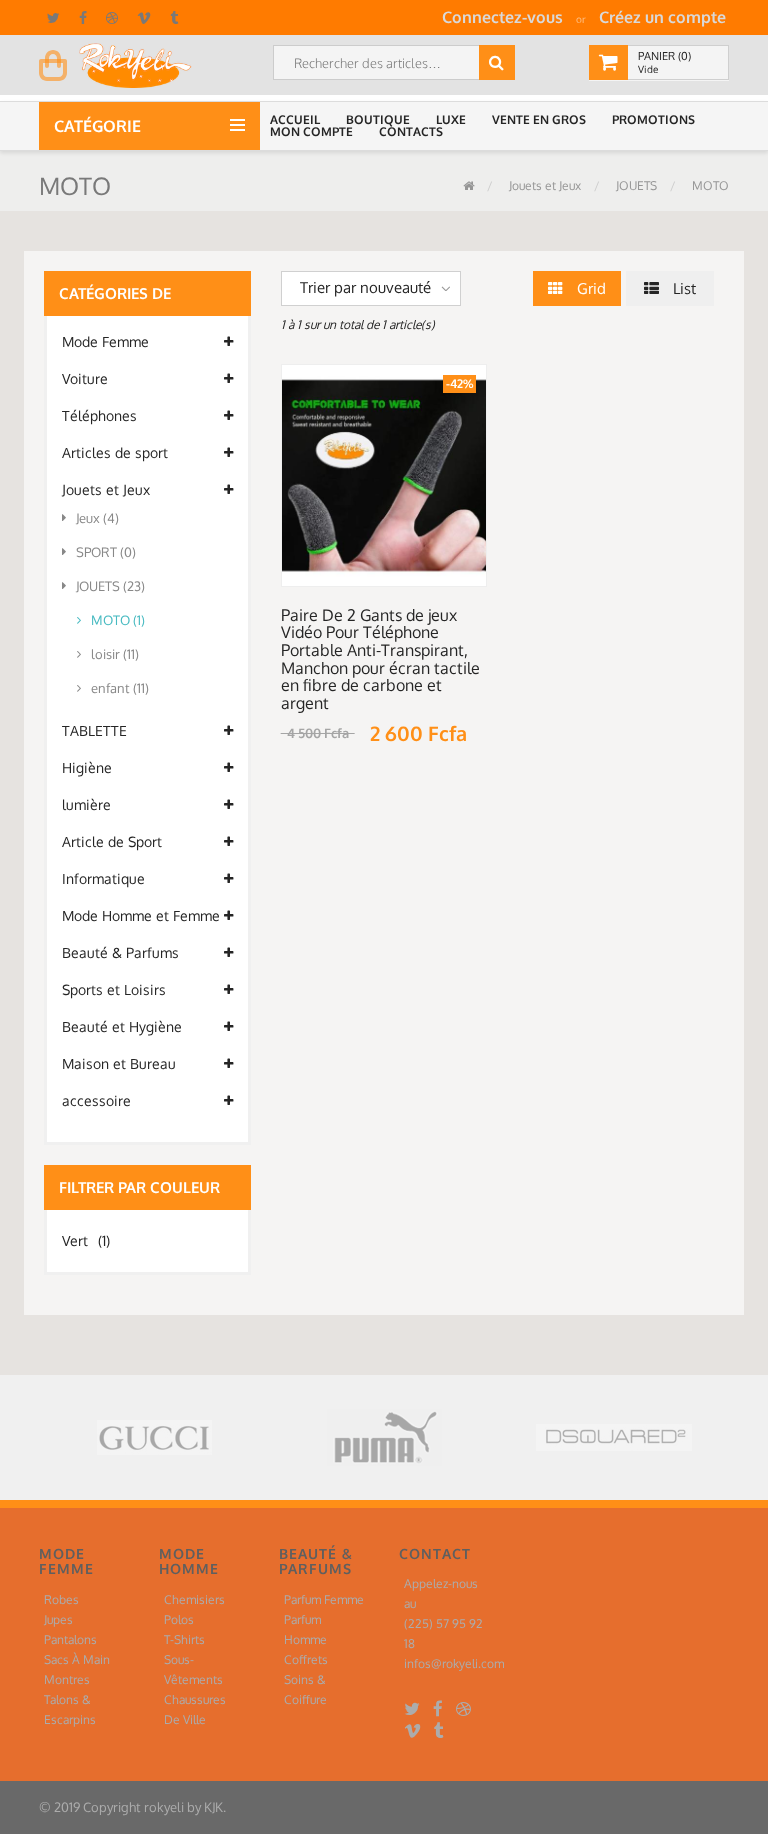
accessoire (96, 1100)
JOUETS (635, 185)
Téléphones (99, 415)
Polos (179, 1619)
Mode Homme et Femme (141, 915)
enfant (120, 688)
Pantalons (70, 1639)
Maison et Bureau (119, 1063)
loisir (115, 654)
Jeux (97, 518)
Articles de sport (115, 452)
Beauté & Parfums (120, 952)
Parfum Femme (324, 1599)
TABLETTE (94, 730)
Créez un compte (662, 17)
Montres (67, 1679)
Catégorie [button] (99, 126)
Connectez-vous (502, 17)
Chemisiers (194, 1599)
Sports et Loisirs (114, 989)
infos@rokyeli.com (454, 1663)
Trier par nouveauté (365, 287)
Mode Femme (105, 341)
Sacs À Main (77, 1659)
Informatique (103, 878)
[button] (298, 120)
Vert (86, 1240)
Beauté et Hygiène (122, 1026)
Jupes (58, 1619)
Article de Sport (112, 841)
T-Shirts (184, 1639)
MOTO (709, 185)
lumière (86, 804)
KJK (213, 1807)
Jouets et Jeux (543, 185)
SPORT (106, 552)
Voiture (85, 378)
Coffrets (306, 1659)
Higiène (87, 767)
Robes (61, 1599)
